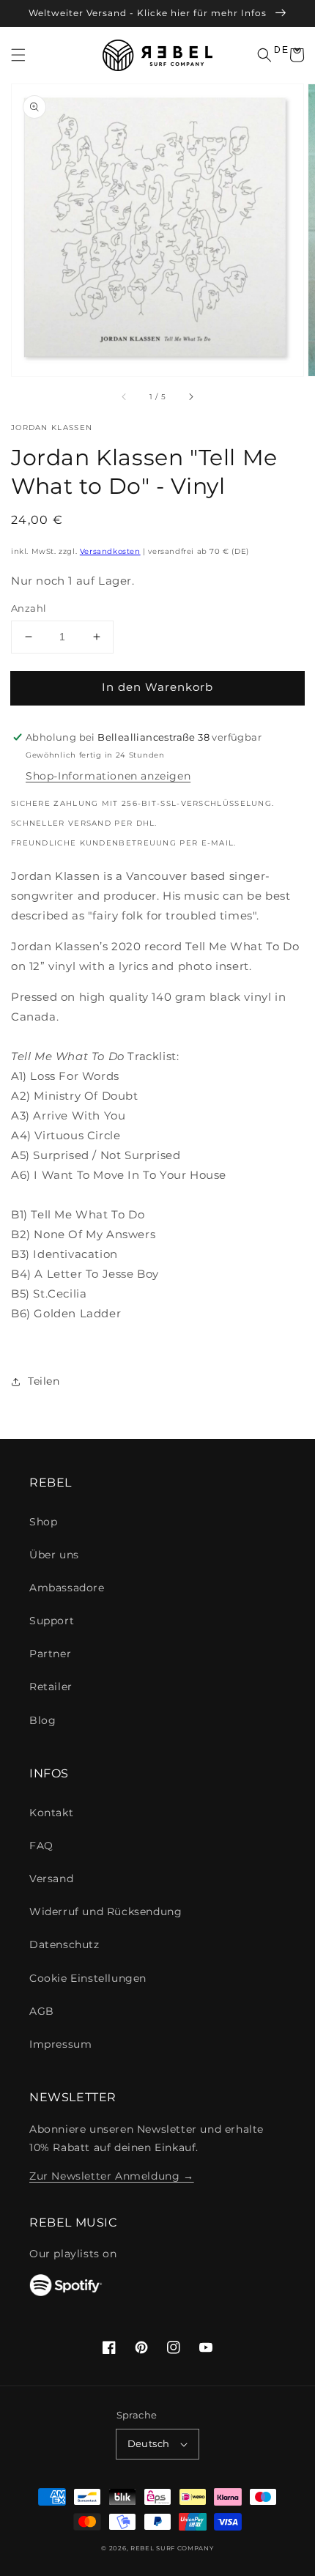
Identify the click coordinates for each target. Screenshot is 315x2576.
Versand (51, 1879)
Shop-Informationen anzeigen (108, 776)
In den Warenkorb (157, 687)
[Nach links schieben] (125, 396)
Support (52, 1621)
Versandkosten (110, 551)
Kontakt (51, 1813)
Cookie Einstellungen (88, 1978)
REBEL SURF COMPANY (172, 2548)
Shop (43, 1522)
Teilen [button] (44, 1381)
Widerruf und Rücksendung (105, 1911)
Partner (50, 1654)
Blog (42, 1720)
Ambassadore (67, 1588)
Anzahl (29, 608)
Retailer (51, 1687)
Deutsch (149, 2443)
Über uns (54, 1555)
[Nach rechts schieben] (190, 396)
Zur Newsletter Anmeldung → (112, 2176)
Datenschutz (64, 1944)
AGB (42, 2011)
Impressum (60, 2044)
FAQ (41, 1846)
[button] (18, 55)
